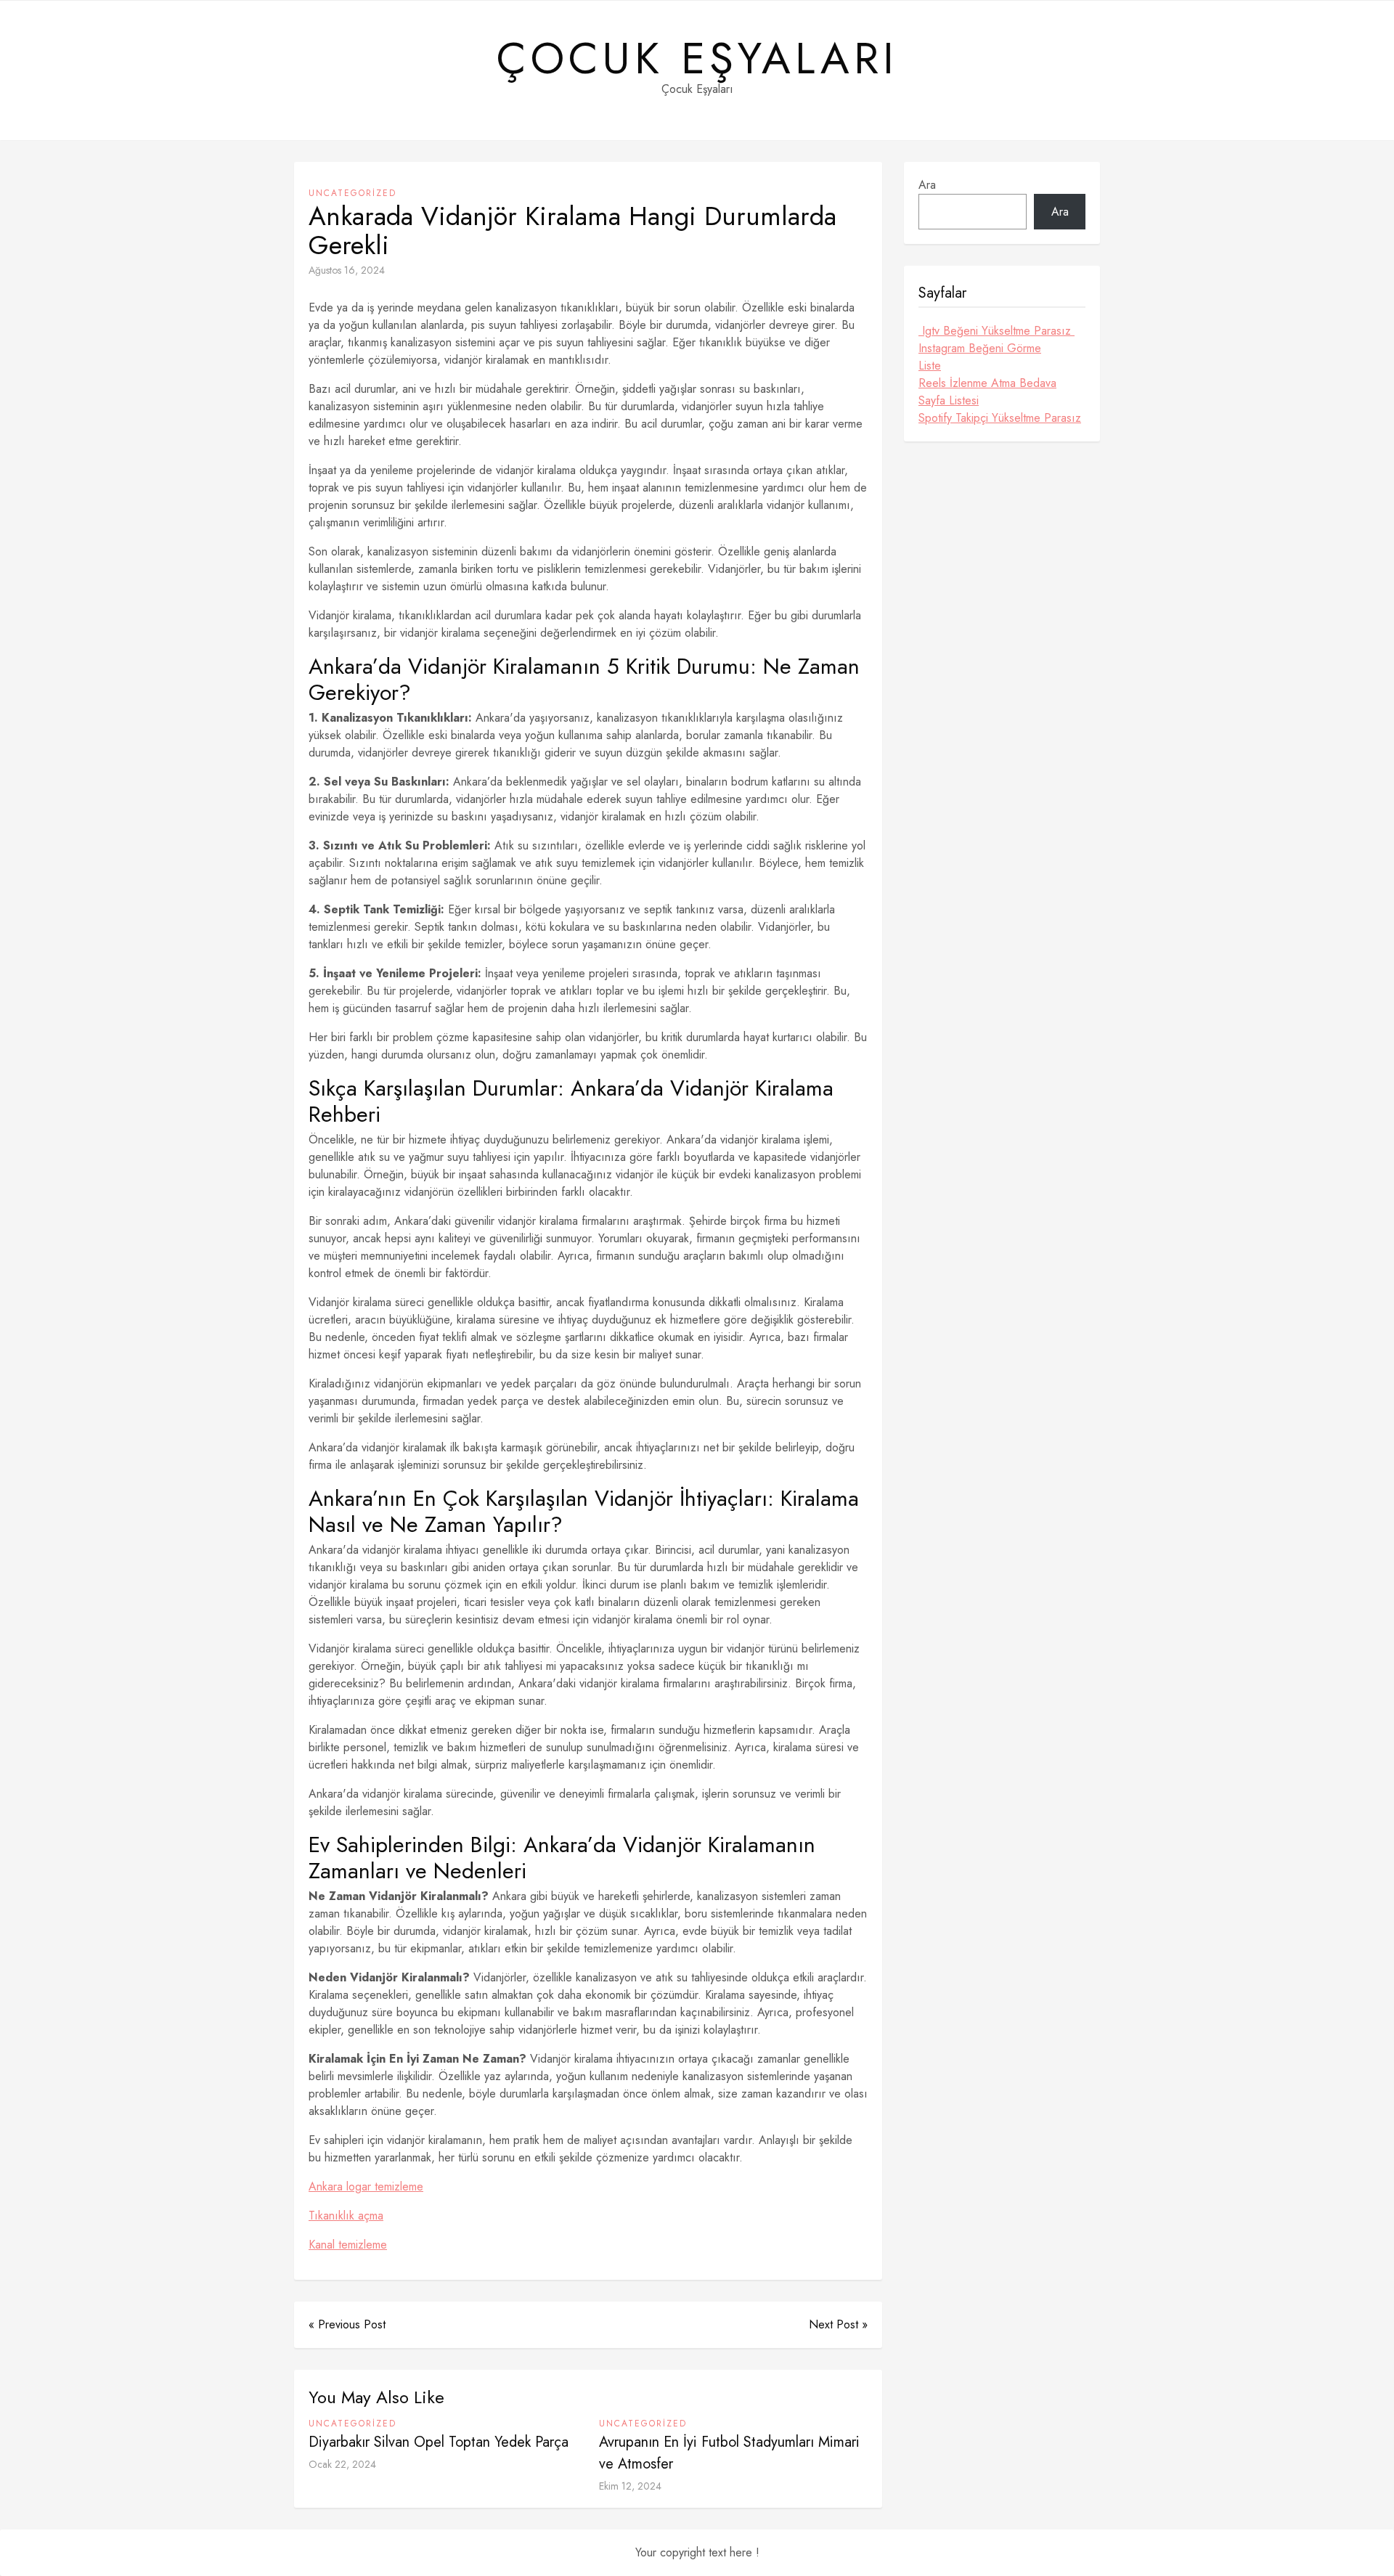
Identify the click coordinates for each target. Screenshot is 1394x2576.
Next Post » (838, 2324)
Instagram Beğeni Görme (980, 348)
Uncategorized (352, 193)
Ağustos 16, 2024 (347, 270)
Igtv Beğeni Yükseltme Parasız (996, 331)
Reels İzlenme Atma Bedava (987, 383)
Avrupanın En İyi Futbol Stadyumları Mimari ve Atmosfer (729, 2453)
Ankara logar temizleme (366, 2186)
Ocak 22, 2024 (342, 2464)
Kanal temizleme (348, 2245)
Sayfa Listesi (949, 400)
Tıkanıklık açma (346, 2216)
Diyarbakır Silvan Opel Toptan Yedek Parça (439, 2442)
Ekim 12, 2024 (630, 2486)
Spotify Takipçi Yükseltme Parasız (1000, 418)
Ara (927, 185)
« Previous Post (347, 2324)
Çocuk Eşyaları (697, 59)
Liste (930, 366)
